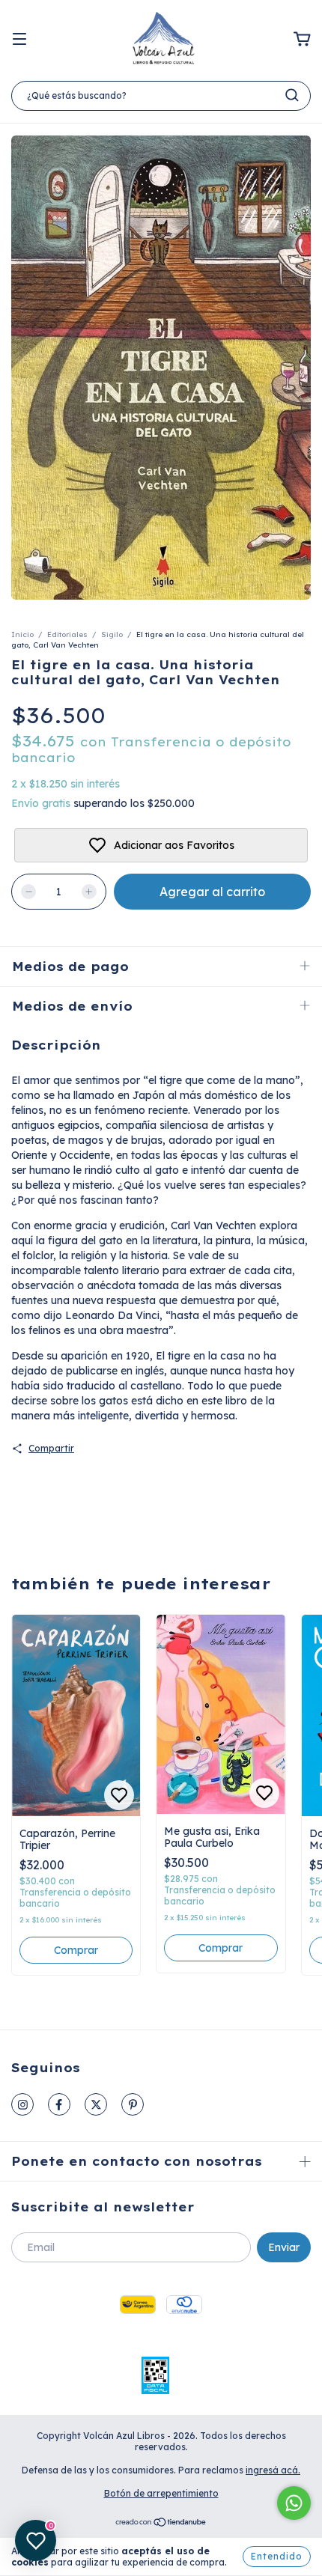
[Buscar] (292, 95)
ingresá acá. (273, 2470)
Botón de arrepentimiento (161, 2493)
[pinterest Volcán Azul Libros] (133, 2104)
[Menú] (19, 40)
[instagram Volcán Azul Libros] (22, 2104)
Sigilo (112, 634)
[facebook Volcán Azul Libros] (59, 2104)
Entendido (277, 2556)
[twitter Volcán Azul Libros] (96, 2104)
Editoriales (67, 634)
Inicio (22, 634)
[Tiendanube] (161, 2524)
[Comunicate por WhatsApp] (294, 2503)
